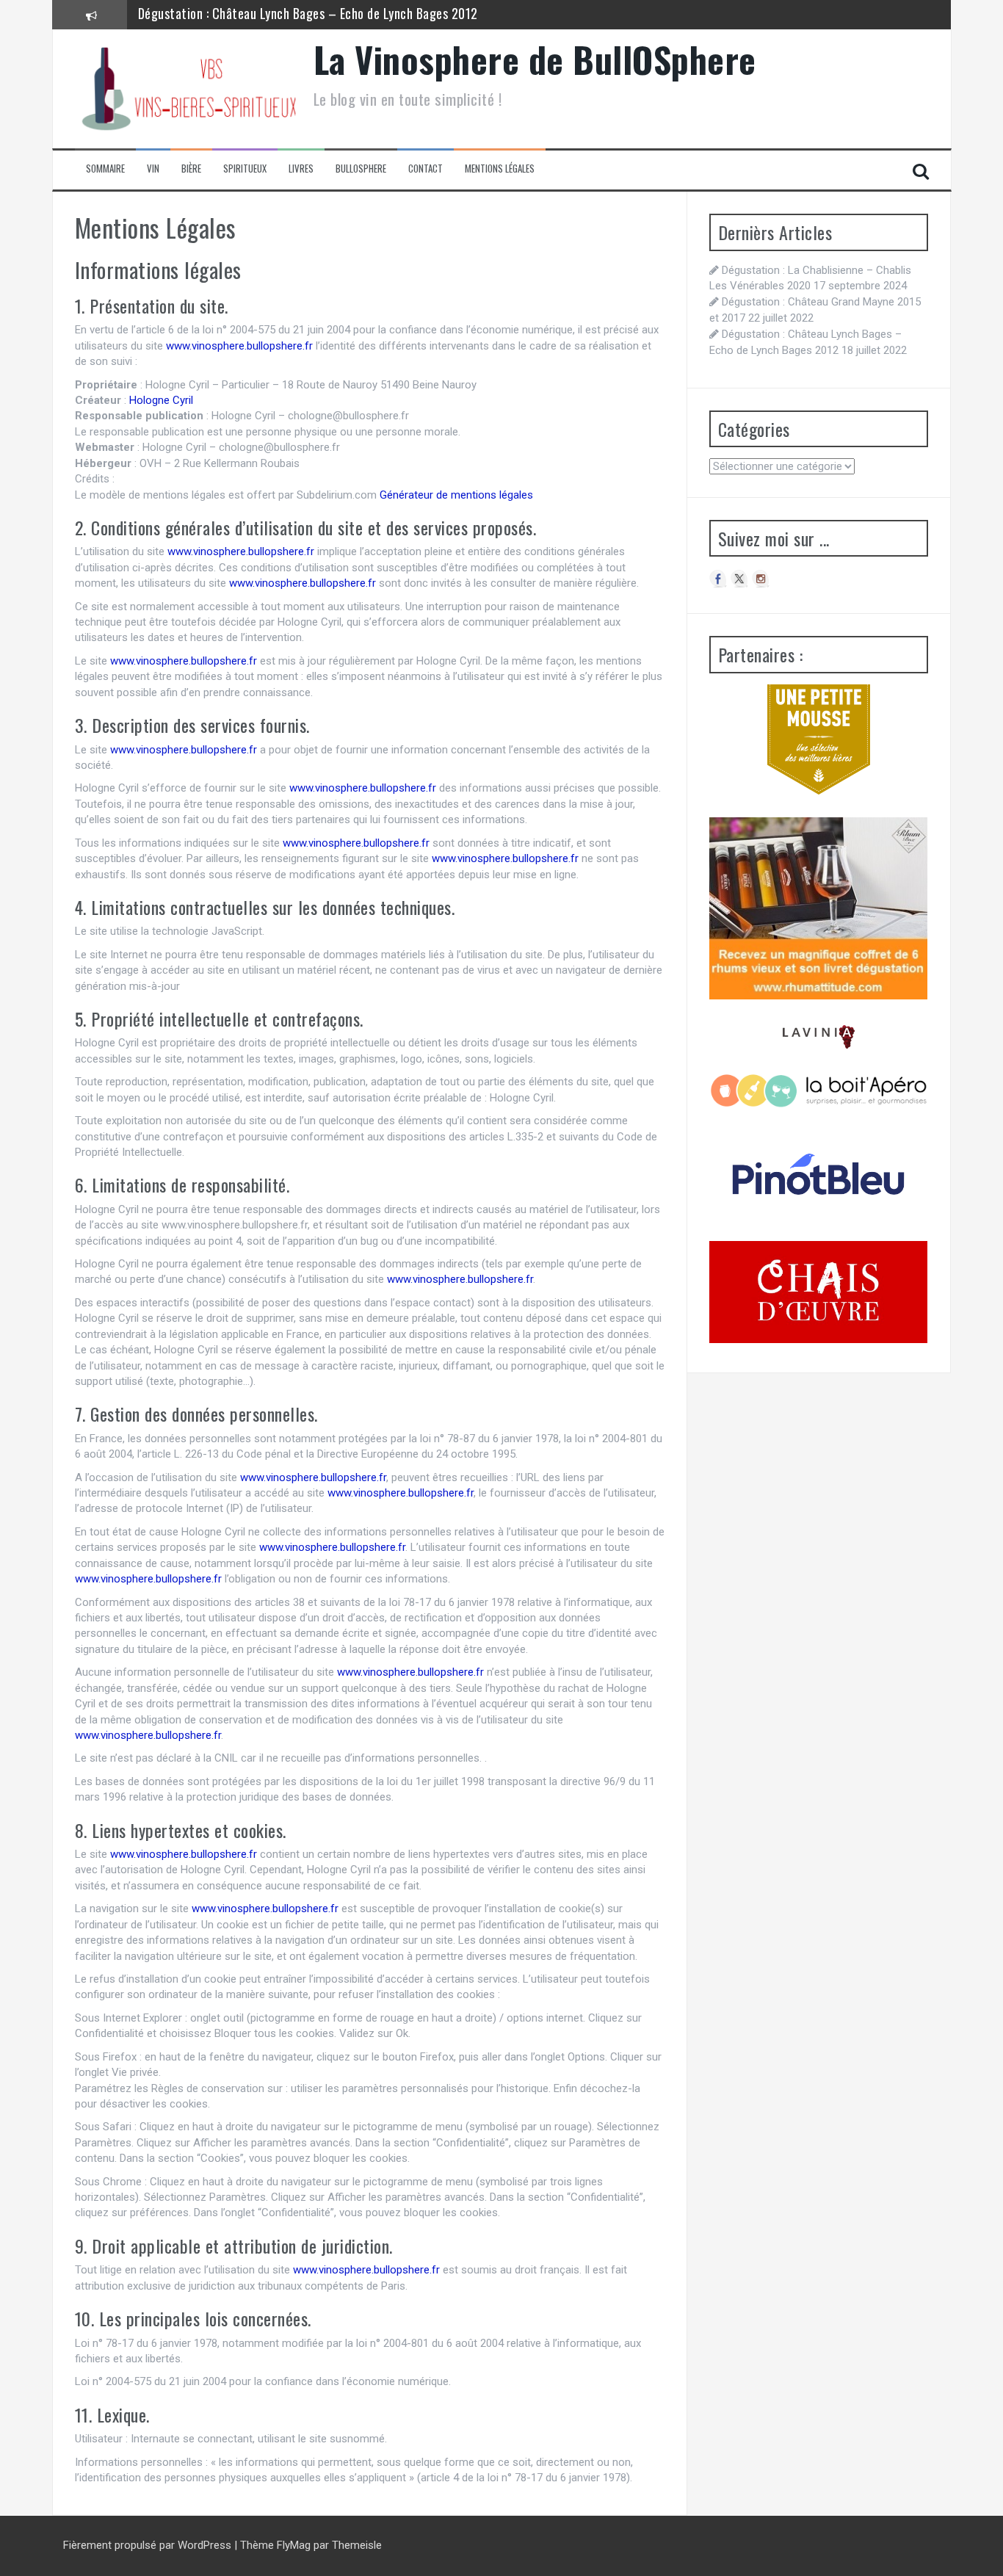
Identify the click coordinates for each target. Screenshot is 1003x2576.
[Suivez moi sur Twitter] (739, 579)
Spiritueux (245, 169)
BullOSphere (361, 169)
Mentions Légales (500, 169)
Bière (191, 169)
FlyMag (294, 2545)
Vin (153, 169)
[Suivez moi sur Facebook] (718, 579)
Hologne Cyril (161, 400)
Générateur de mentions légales (456, 495)
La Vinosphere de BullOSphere (535, 59)
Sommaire (105, 169)
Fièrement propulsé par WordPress (149, 2545)
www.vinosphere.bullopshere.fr (239, 346)
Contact (426, 169)
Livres (301, 169)
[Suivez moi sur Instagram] (761, 579)
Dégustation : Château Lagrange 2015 (239, 14)
